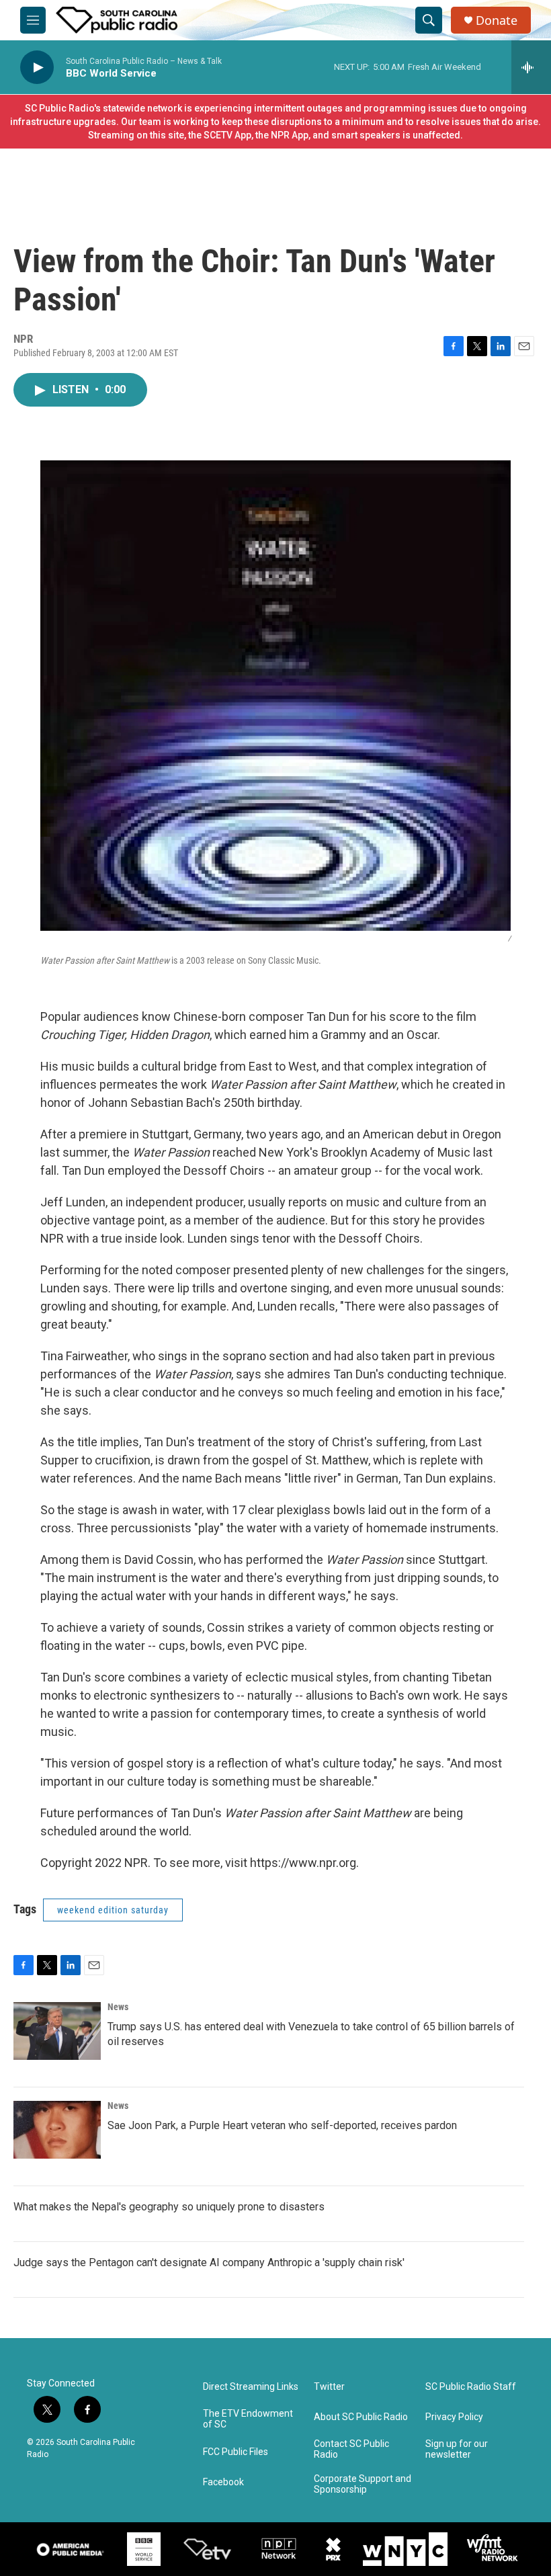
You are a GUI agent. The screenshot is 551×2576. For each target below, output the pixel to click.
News (118, 2007)
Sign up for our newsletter (457, 2449)
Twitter (329, 2387)
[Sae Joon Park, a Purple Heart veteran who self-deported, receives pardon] (57, 2130)
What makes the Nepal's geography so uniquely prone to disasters (169, 2207)
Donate (497, 20)
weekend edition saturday (113, 1910)
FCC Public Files (236, 2452)
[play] (37, 68)
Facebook (223, 2482)
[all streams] (531, 67)
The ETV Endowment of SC (248, 2419)
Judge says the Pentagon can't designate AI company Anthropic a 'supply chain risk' (209, 2262)
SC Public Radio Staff (471, 2387)
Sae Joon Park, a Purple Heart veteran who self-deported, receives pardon (282, 2125)
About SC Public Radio (361, 2417)
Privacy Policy (454, 2417)
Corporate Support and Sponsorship (363, 2484)
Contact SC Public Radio (351, 2449)
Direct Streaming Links (251, 2387)
